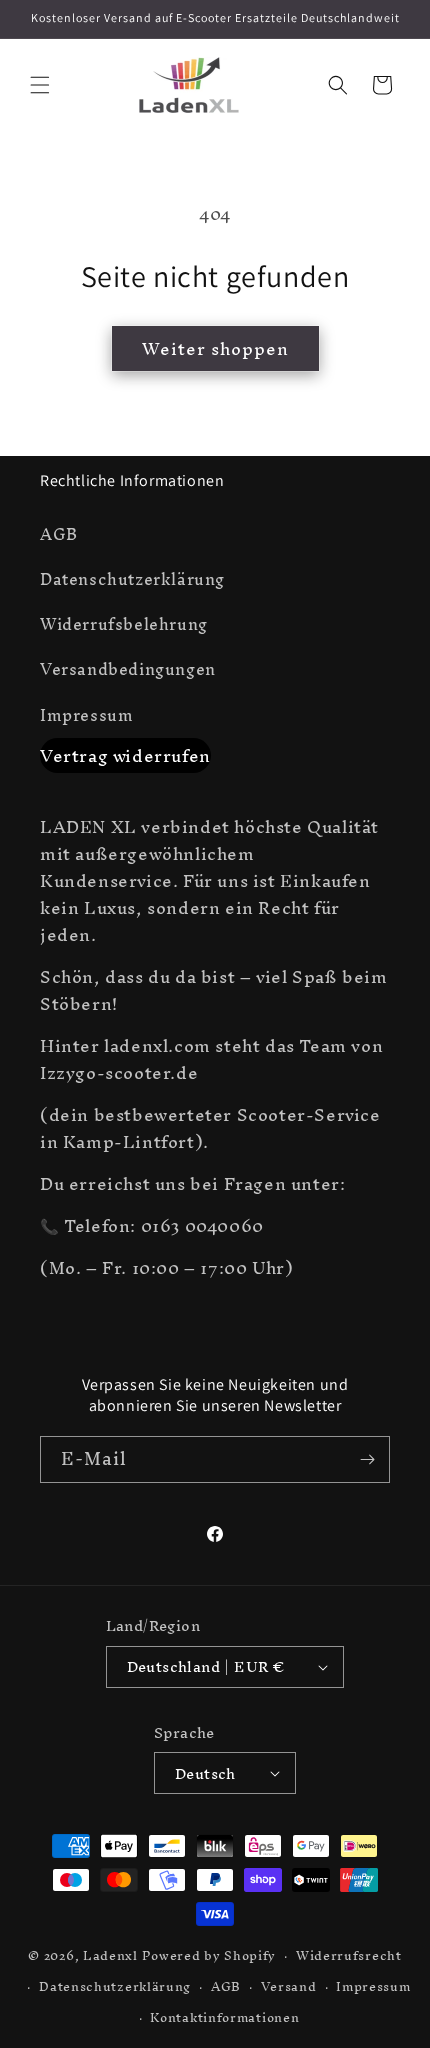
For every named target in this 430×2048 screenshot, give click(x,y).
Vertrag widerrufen (125, 755)
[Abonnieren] (367, 1459)
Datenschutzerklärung (132, 579)
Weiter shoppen (215, 348)
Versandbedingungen (128, 669)
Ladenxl (110, 1955)
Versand (289, 1986)
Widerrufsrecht (349, 1955)
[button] (40, 85)
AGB (59, 534)
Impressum (86, 715)
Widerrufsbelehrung (124, 624)
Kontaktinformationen (224, 2017)
